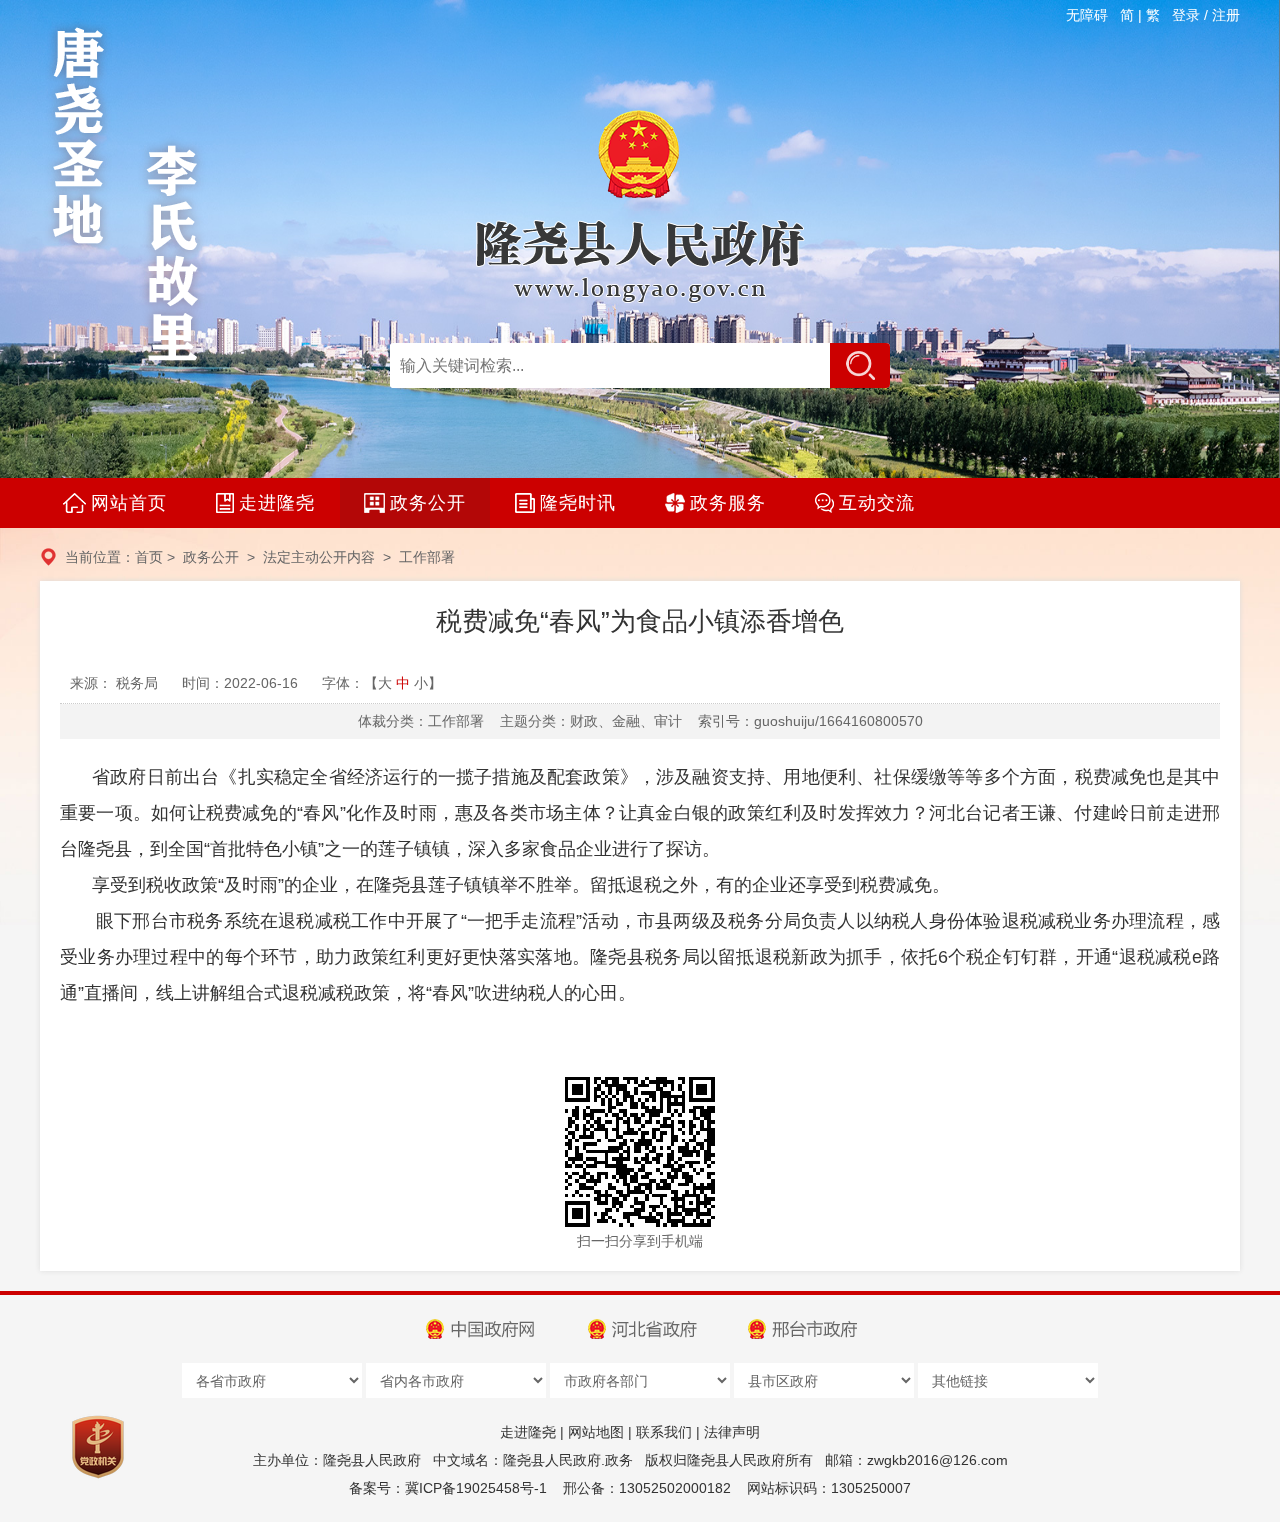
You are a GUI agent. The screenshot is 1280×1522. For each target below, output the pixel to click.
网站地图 (596, 1432)
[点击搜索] (860, 365)
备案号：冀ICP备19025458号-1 (448, 1488)
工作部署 (427, 557)
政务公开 (211, 557)
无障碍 (1087, 15)
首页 (149, 557)
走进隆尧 (528, 1432)
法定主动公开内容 (319, 557)
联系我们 (664, 1432)
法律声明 (732, 1432)
